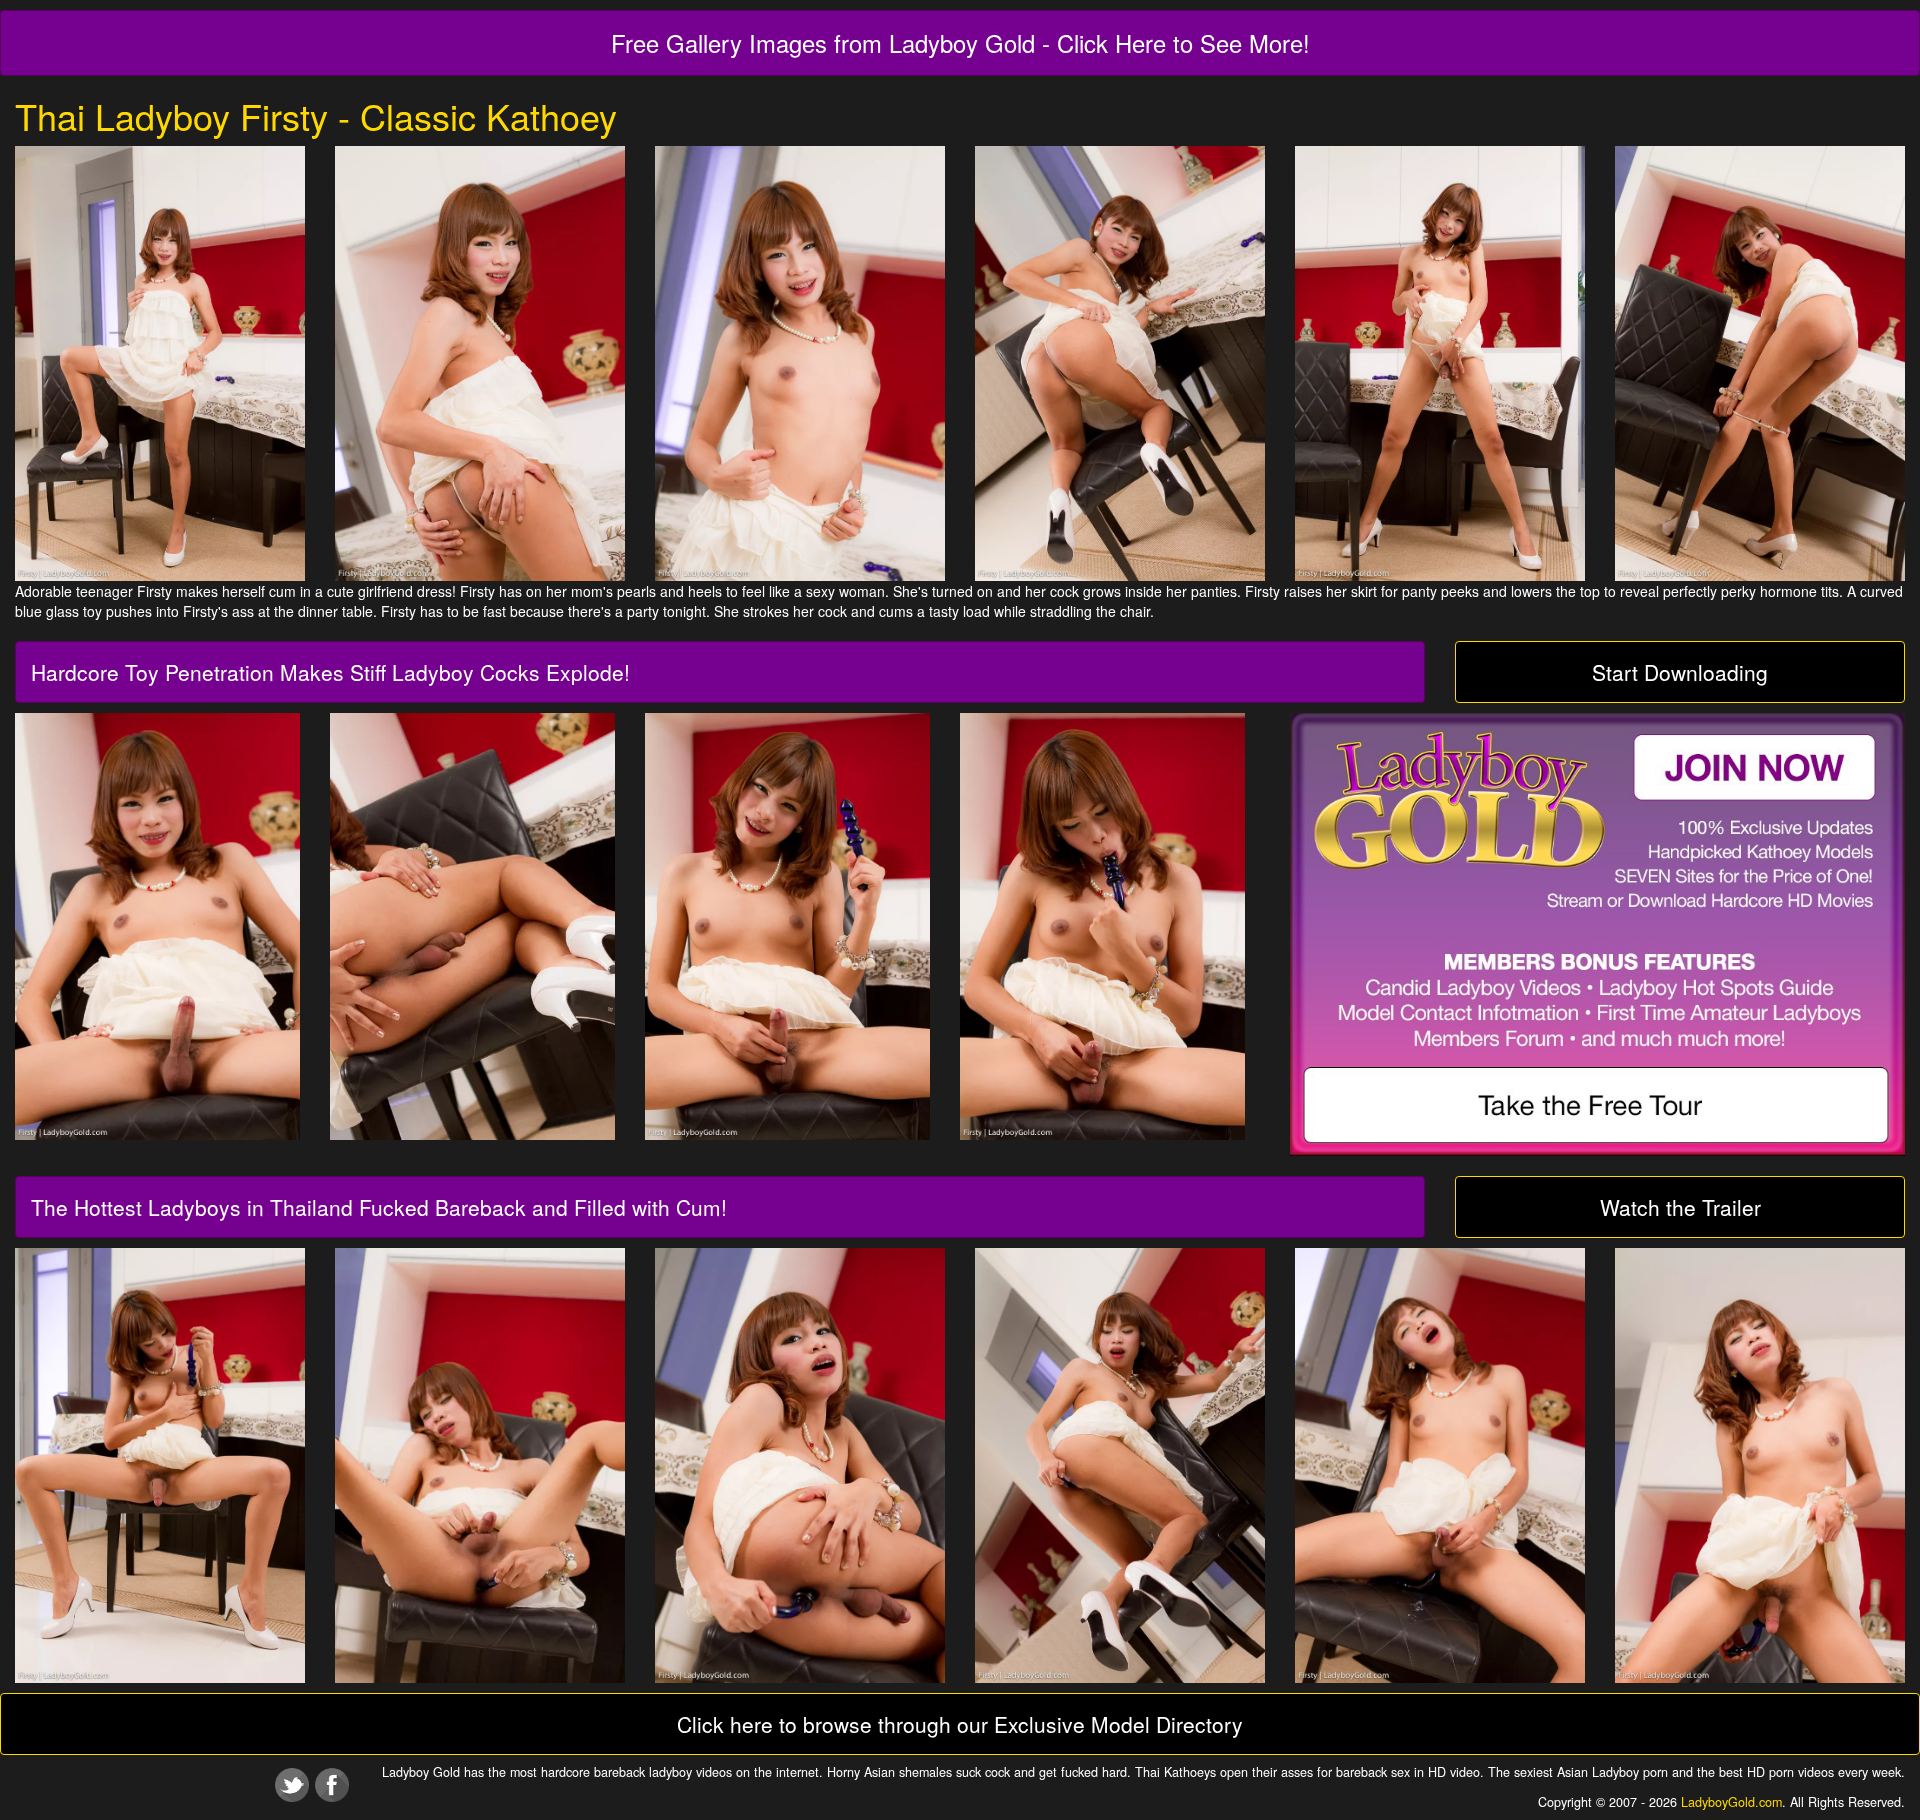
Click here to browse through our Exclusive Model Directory (960, 1724)
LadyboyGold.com (1731, 1802)
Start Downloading (1680, 672)
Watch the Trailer (1680, 1207)
